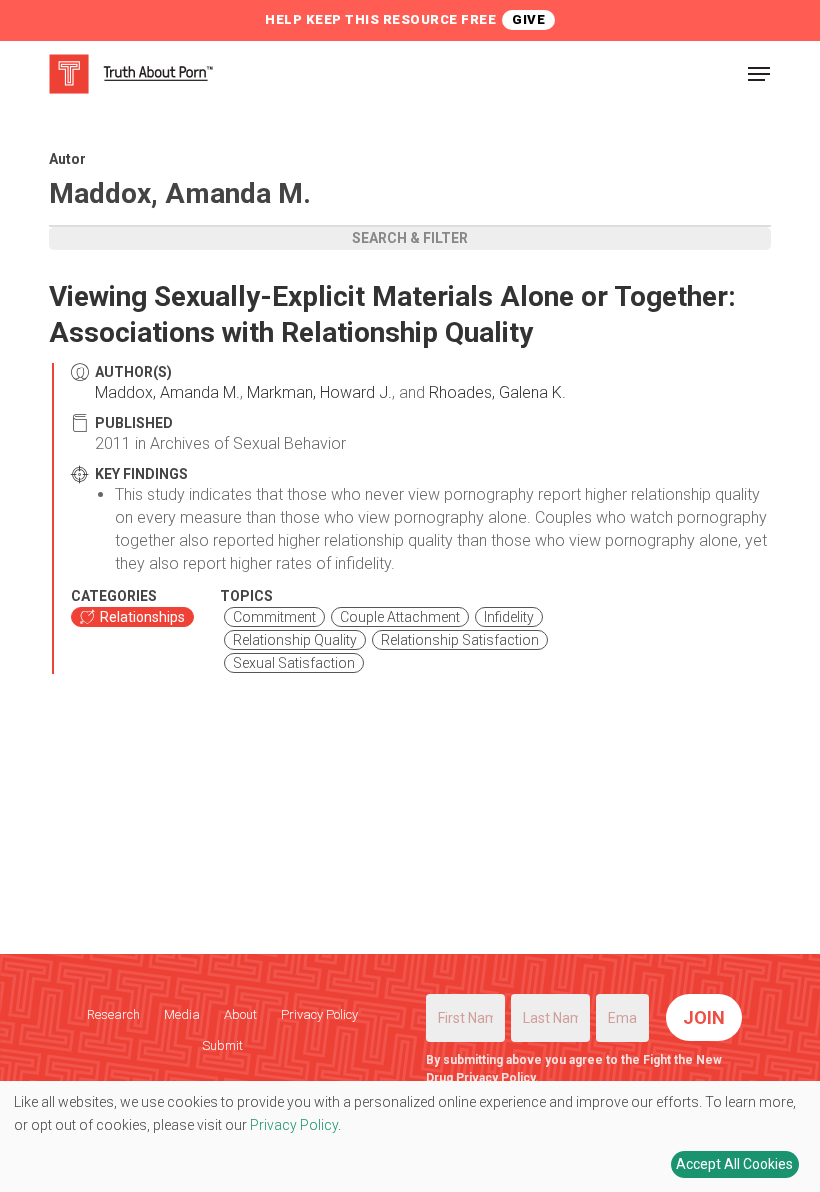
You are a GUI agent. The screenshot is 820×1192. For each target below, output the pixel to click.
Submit (222, 1045)
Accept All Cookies (734, 1164)
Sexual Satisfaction (294, 663)
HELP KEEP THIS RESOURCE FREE (380, 19)
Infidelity (509, 617)
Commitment (274, 617)
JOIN (704, 1017)
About (240, 1014)
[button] (759, 74)
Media (182, 1014)
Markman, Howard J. (319, 392)
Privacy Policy (319, 1014)
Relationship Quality (295, 640)
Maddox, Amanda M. (167, 392)
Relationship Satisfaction (460, 640)
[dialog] (410, 1136)
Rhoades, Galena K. (497, 392)
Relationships (142, 617)
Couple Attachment (400, 617)
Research (113, 1014)
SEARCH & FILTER (410, 238)
